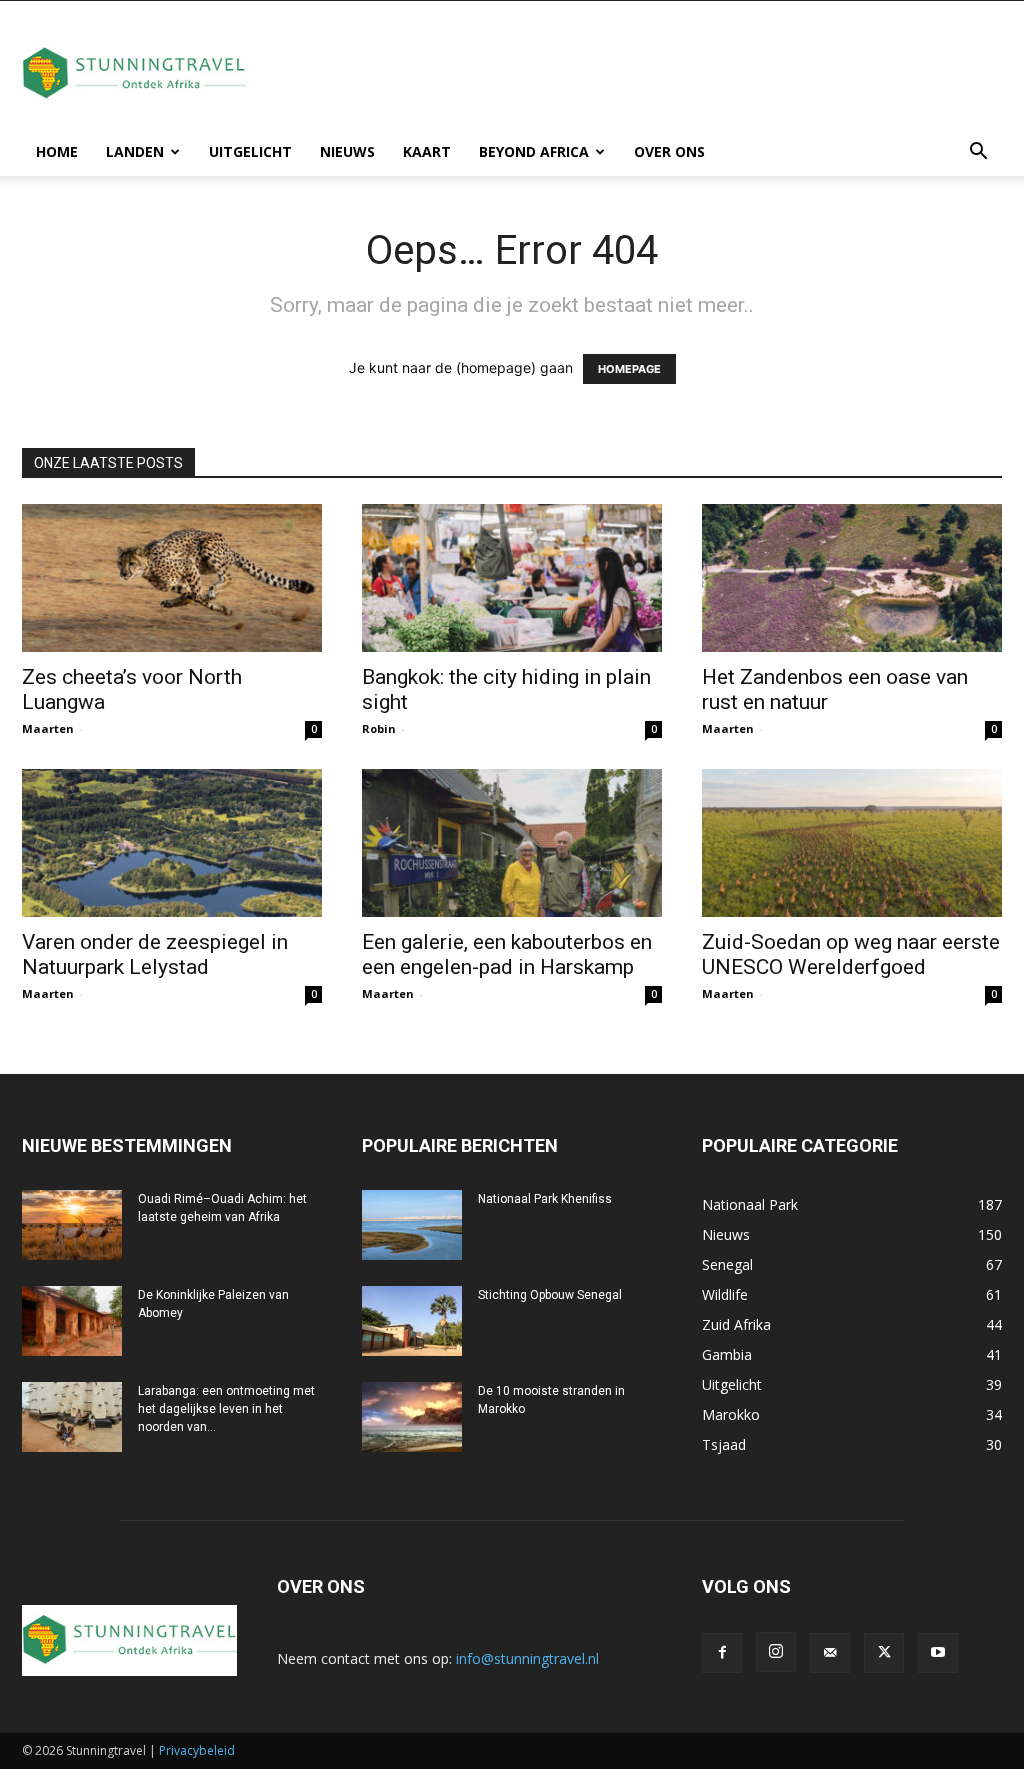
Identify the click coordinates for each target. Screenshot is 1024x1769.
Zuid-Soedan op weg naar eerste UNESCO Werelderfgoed (851, 954)
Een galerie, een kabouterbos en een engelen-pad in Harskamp (507, 954)
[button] (978, 153)
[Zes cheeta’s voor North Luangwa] (172, 578)
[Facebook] (722, 1653)
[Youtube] (938, 1653)
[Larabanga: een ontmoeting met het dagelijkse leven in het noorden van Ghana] (72, 1417)
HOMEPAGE (629, 369)
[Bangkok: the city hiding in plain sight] (512, 578)
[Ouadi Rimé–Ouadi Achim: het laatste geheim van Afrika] (72, 1225)
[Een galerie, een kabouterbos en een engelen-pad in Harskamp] (512, 843)
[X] (884, 1653)
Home (57, 151)
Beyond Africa (534, 151)
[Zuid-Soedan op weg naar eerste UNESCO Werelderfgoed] (852, 843)
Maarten (48, 728)
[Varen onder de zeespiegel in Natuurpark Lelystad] (172, 843)
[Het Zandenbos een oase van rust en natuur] (852, 578)
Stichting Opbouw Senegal (550, 1295)
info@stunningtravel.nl (527, 1658)
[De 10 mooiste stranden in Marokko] (412, 1417)
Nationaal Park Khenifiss (545, 1199)
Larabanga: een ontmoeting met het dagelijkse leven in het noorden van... (226, 1409)
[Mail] (830, 1653)
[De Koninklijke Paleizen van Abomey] (72, 1321)
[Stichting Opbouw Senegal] (412, 1321)
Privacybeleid (197, 1750)
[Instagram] (776, 1652)
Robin (379, 728)
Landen (135, 151)
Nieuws (347, 151)
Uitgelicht (250, 151)
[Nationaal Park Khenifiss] (412, 1225)
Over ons (669, 151)
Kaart (427, 151)
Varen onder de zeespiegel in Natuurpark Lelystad (155, 954)
